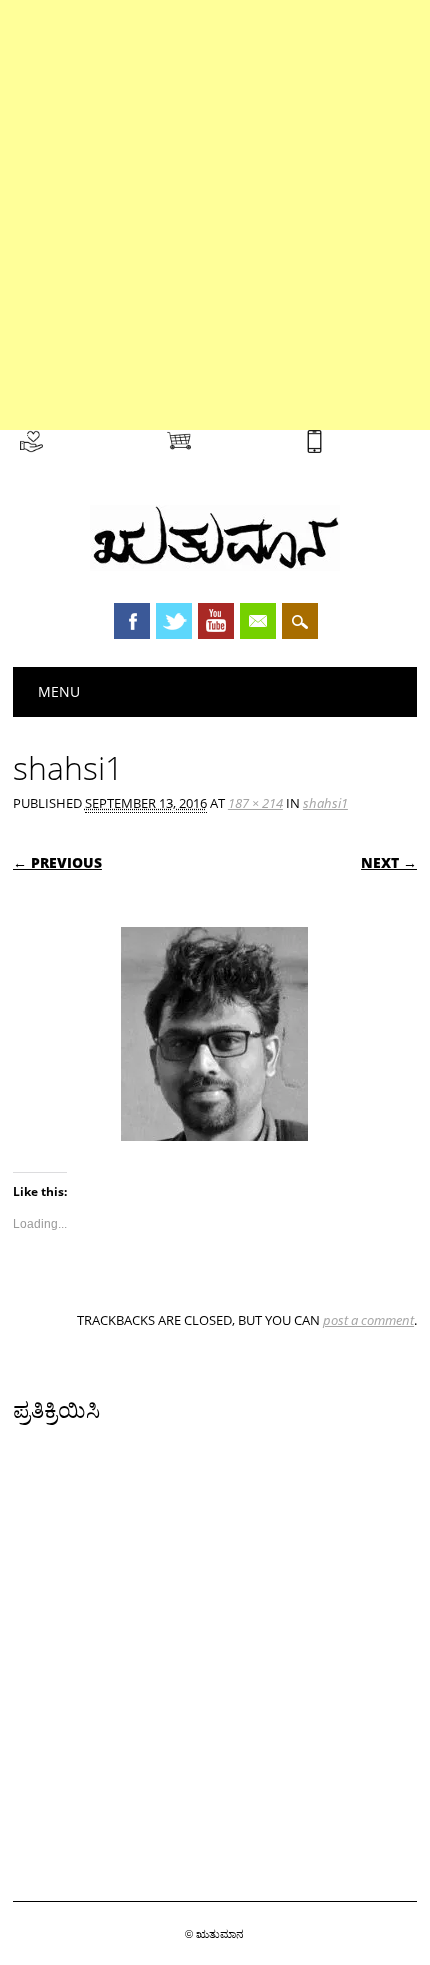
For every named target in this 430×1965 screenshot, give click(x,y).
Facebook (132, 621)
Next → (389, 862)
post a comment (368, 1320)
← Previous (57, 862)
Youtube (216, 621)
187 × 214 (255, 803)
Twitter (174, 621)
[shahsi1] (214, 1160)
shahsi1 (325, 803)
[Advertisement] (215, 215)
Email (258, 621)
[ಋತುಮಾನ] (215, 566)
